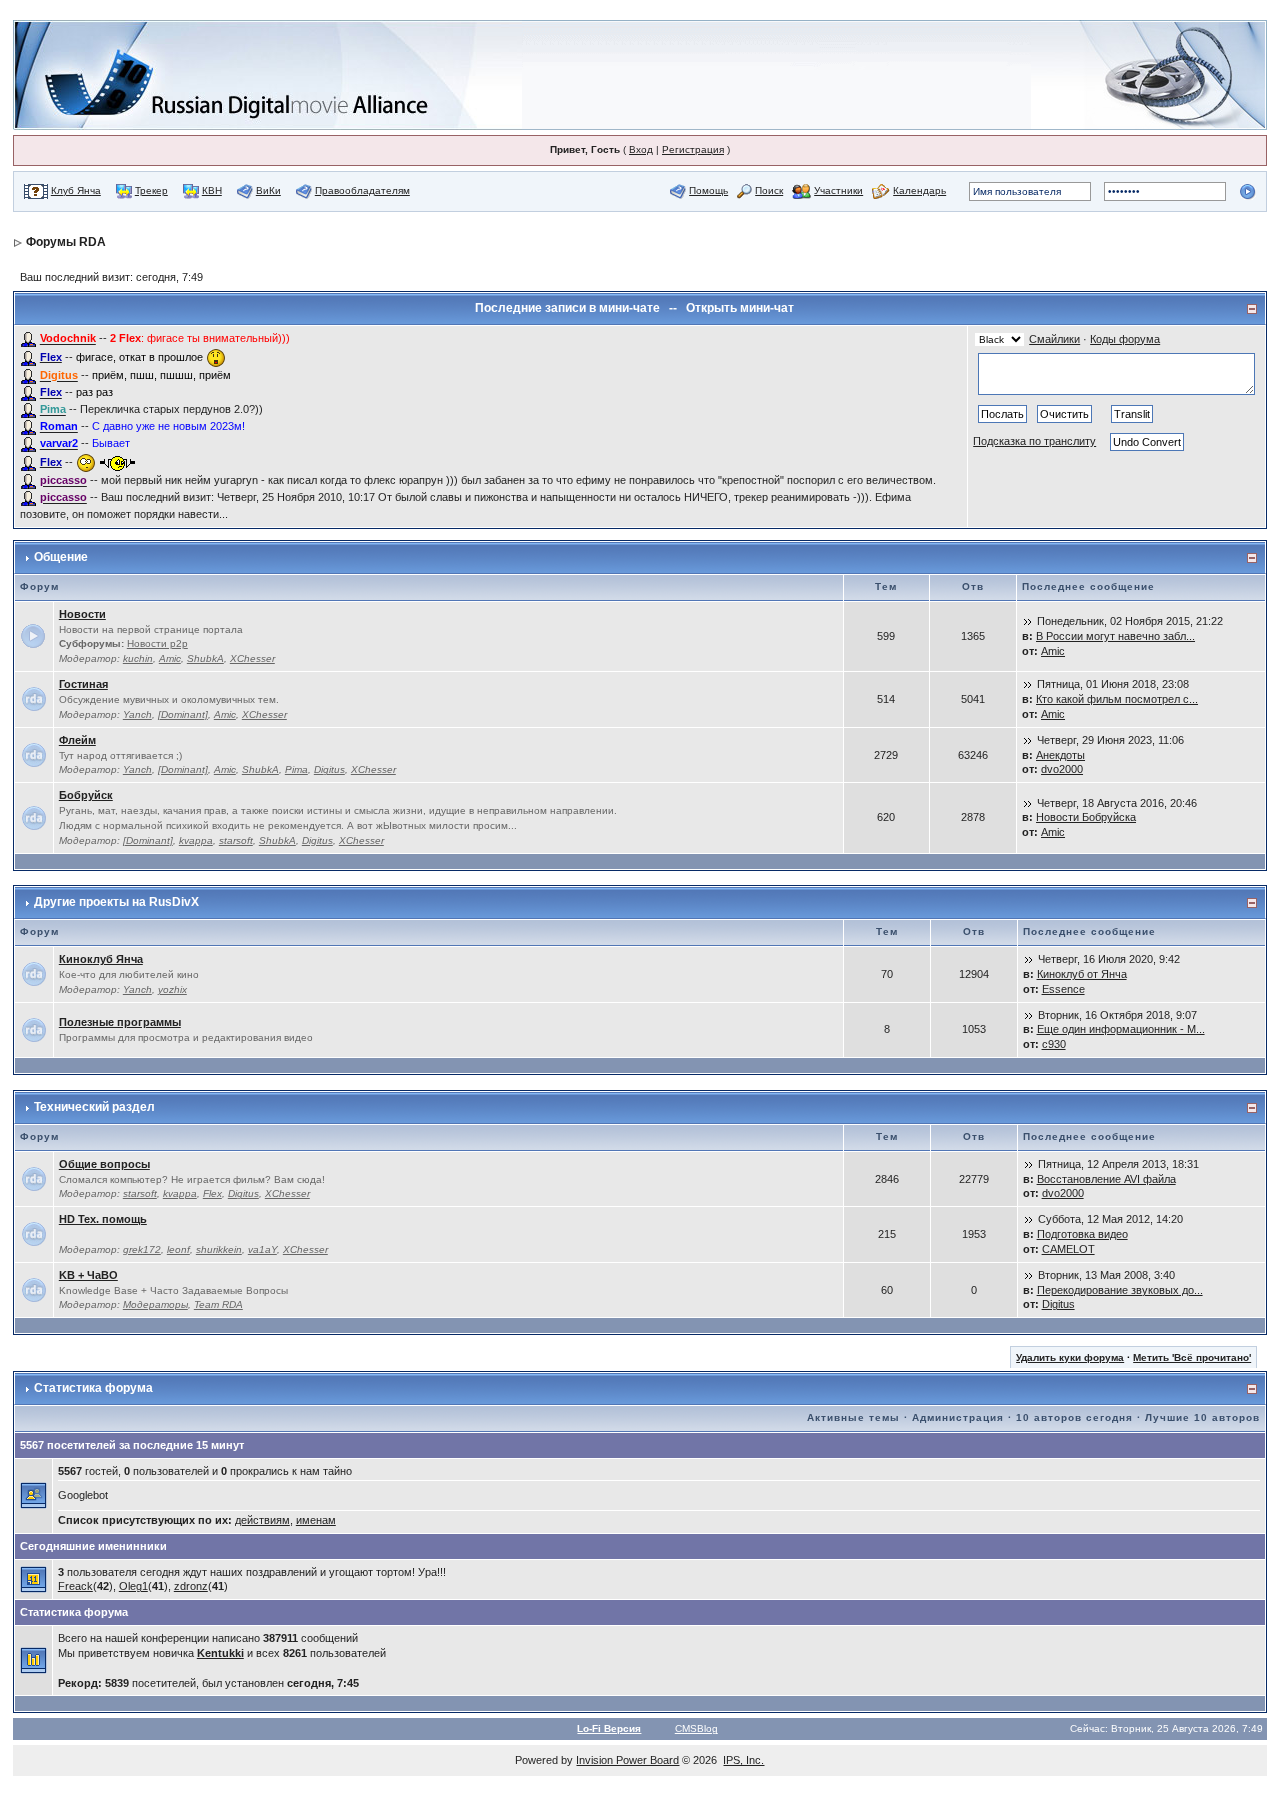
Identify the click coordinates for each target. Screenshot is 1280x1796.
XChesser (252, 658)
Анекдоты (1060, 755)
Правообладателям (362, 190)
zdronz (191, 1586)
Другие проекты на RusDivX (116, 902)
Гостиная (83, 684)
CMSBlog (696, 1728)
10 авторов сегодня (1074, 1417)
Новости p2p (157, 643)
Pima (296, 769)
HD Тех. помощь (103, 1219)
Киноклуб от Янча (1082, 974)
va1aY (262, 1249)
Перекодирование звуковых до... (1120, 1290)
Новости (82, 614)
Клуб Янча (76, 190)
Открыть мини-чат (740, 308)
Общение (61, 557)
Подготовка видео (1082, 1234)
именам (316, 1520)
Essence (1063, 989)
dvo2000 (1062, 769)
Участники (838, 190)
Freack (75, 1586)
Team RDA (218, 1304)
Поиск (769, 190)
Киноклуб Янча (101, 959)
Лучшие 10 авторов (1202, 1417)
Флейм (77, 740)
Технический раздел (94, 1107)
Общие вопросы (104, 1164)
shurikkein (219, 1249)
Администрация (958, 1417)
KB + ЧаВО (88, 1275)
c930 (1054, 1044)
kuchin (138, 658)
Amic (170, 658)
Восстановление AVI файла (1106, 1179)
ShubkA (205, 658)
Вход (641, 149)
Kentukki (220, 1653)
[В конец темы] (1028, 621)
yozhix (172, 989)
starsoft (236, 840)
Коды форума (1125, 339)
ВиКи (268, 190)
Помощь (708, 190)
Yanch (137, 714)
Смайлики (1054, 339)
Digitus (329, 769)
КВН (212, 190)
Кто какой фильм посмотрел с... (1117, 699)
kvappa (196, 840)
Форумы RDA (66, 242)
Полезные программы (120, 1022)
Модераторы (155, 1304)
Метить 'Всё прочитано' (1192, 1357)
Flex (212, 1193)
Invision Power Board (627, 1760)
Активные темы (853, 1417)
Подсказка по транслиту (1034, 441)
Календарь (919, 190)
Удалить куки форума (1070, 1357)
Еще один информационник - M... (1121, 1029)
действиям (262, 1520)
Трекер (151, 190)
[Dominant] (183, 714)
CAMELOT (1068, 1249)
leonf (178, 1249)
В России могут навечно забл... (1115, 636)
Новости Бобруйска (1086, 817)
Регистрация (693, 149)
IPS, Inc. (743, 1760)
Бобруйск (86, 795)
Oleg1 (133, 1586)
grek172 (142, 1249)
